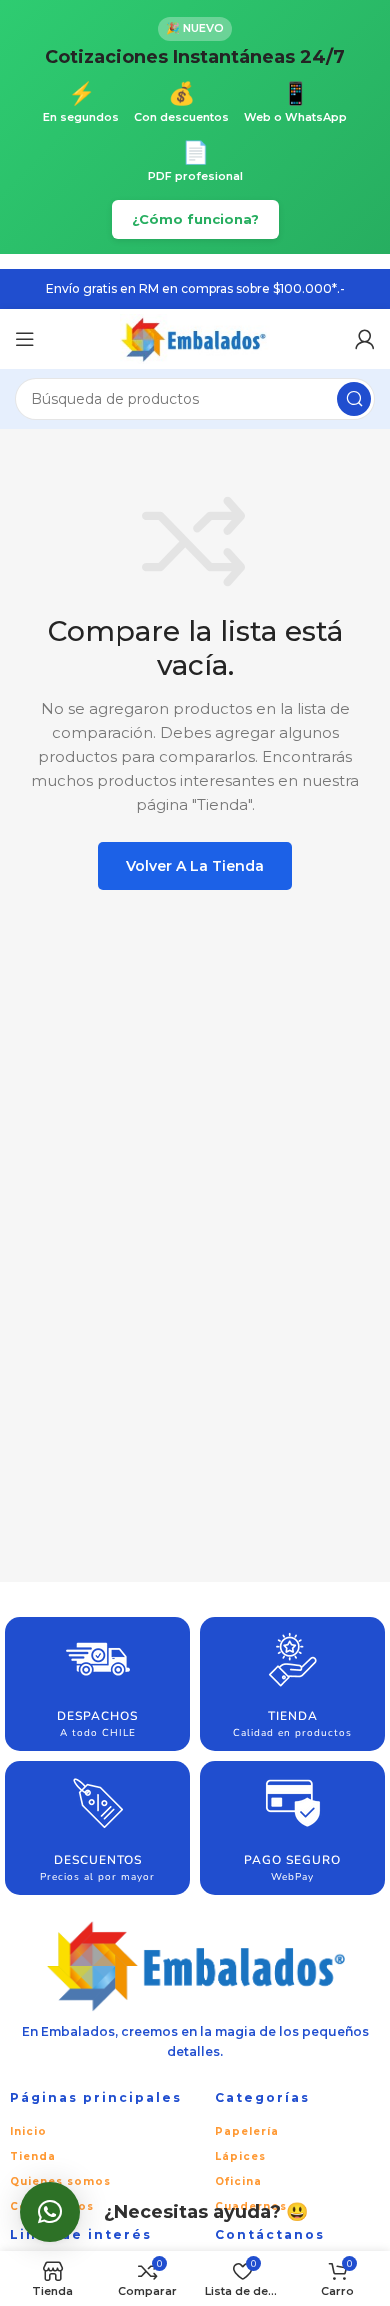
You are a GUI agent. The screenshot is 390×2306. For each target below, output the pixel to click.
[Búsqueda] (354, 399)
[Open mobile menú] (25, 339)
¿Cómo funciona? (195, 219)
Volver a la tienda (195, 866)
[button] (50, 2212)
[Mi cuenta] (365, 339)
